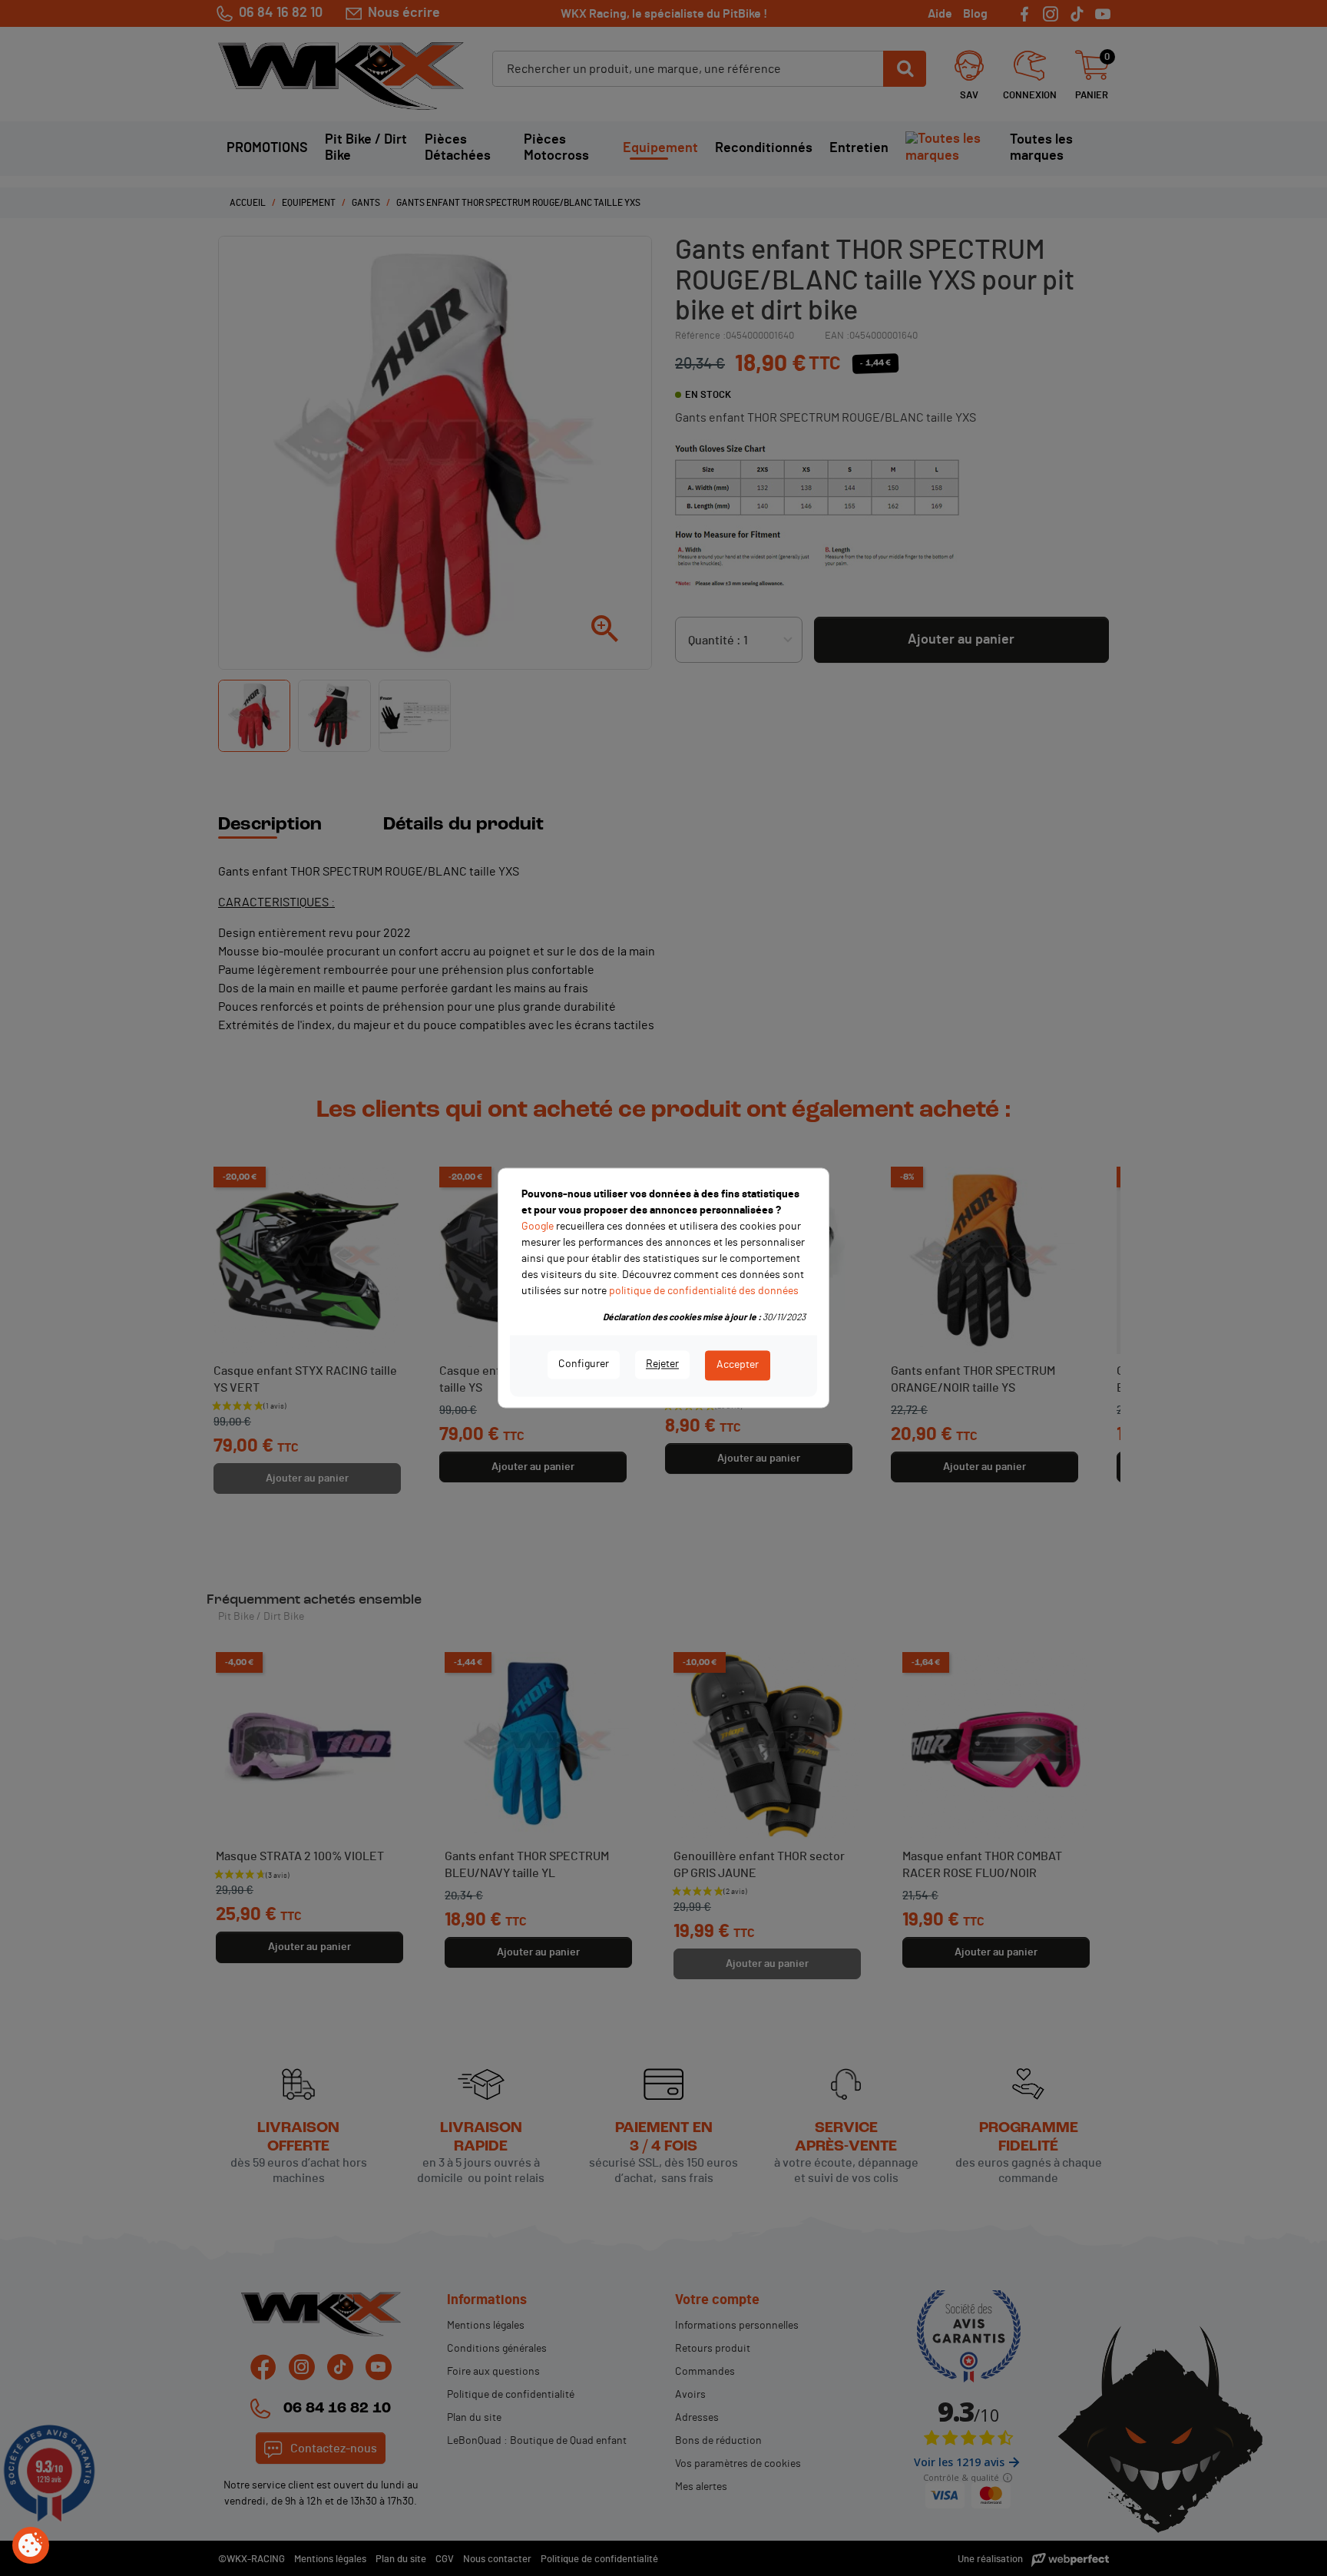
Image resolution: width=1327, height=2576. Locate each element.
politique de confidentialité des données (704, 1291)
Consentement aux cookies (31, 2546)
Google (538, 1227)
